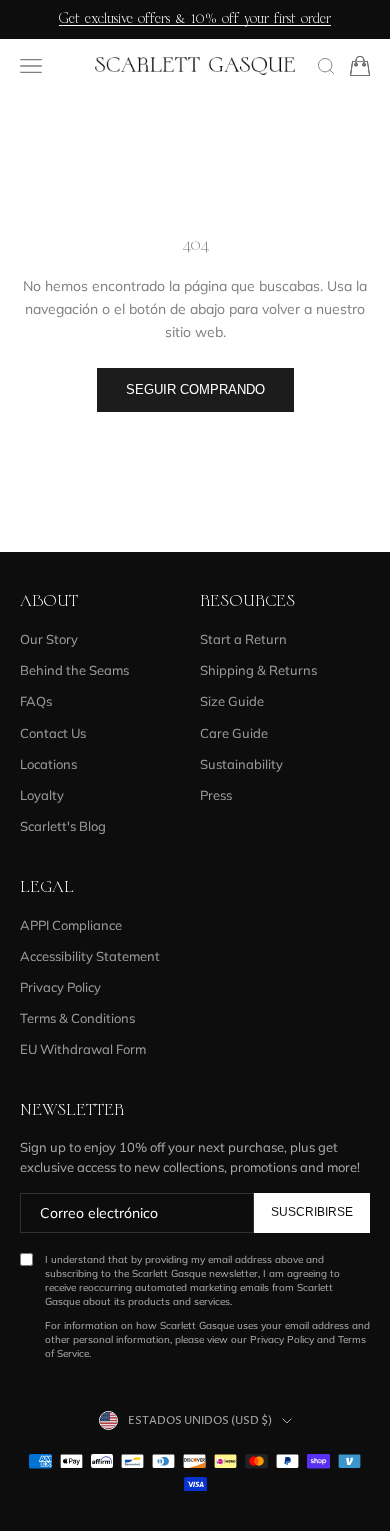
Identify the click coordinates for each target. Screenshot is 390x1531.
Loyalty (42, 795)
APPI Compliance (71, 925)
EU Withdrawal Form (83, 1049)
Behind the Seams (74, 670)
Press (216, 795)
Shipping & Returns (258, 670)
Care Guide (234, 733)
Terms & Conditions (77, 1018)
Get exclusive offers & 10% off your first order (195, 19)
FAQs (36, 701)
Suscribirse (312, 1212)
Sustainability (241, 764)
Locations (48, 764)
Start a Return (243, 639)
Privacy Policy (60, 987)
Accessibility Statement (90, 956)
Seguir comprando (195, 389)
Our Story (49, 639)
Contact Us (53, 733)
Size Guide (232, 701)
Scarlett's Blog (63, 826)
